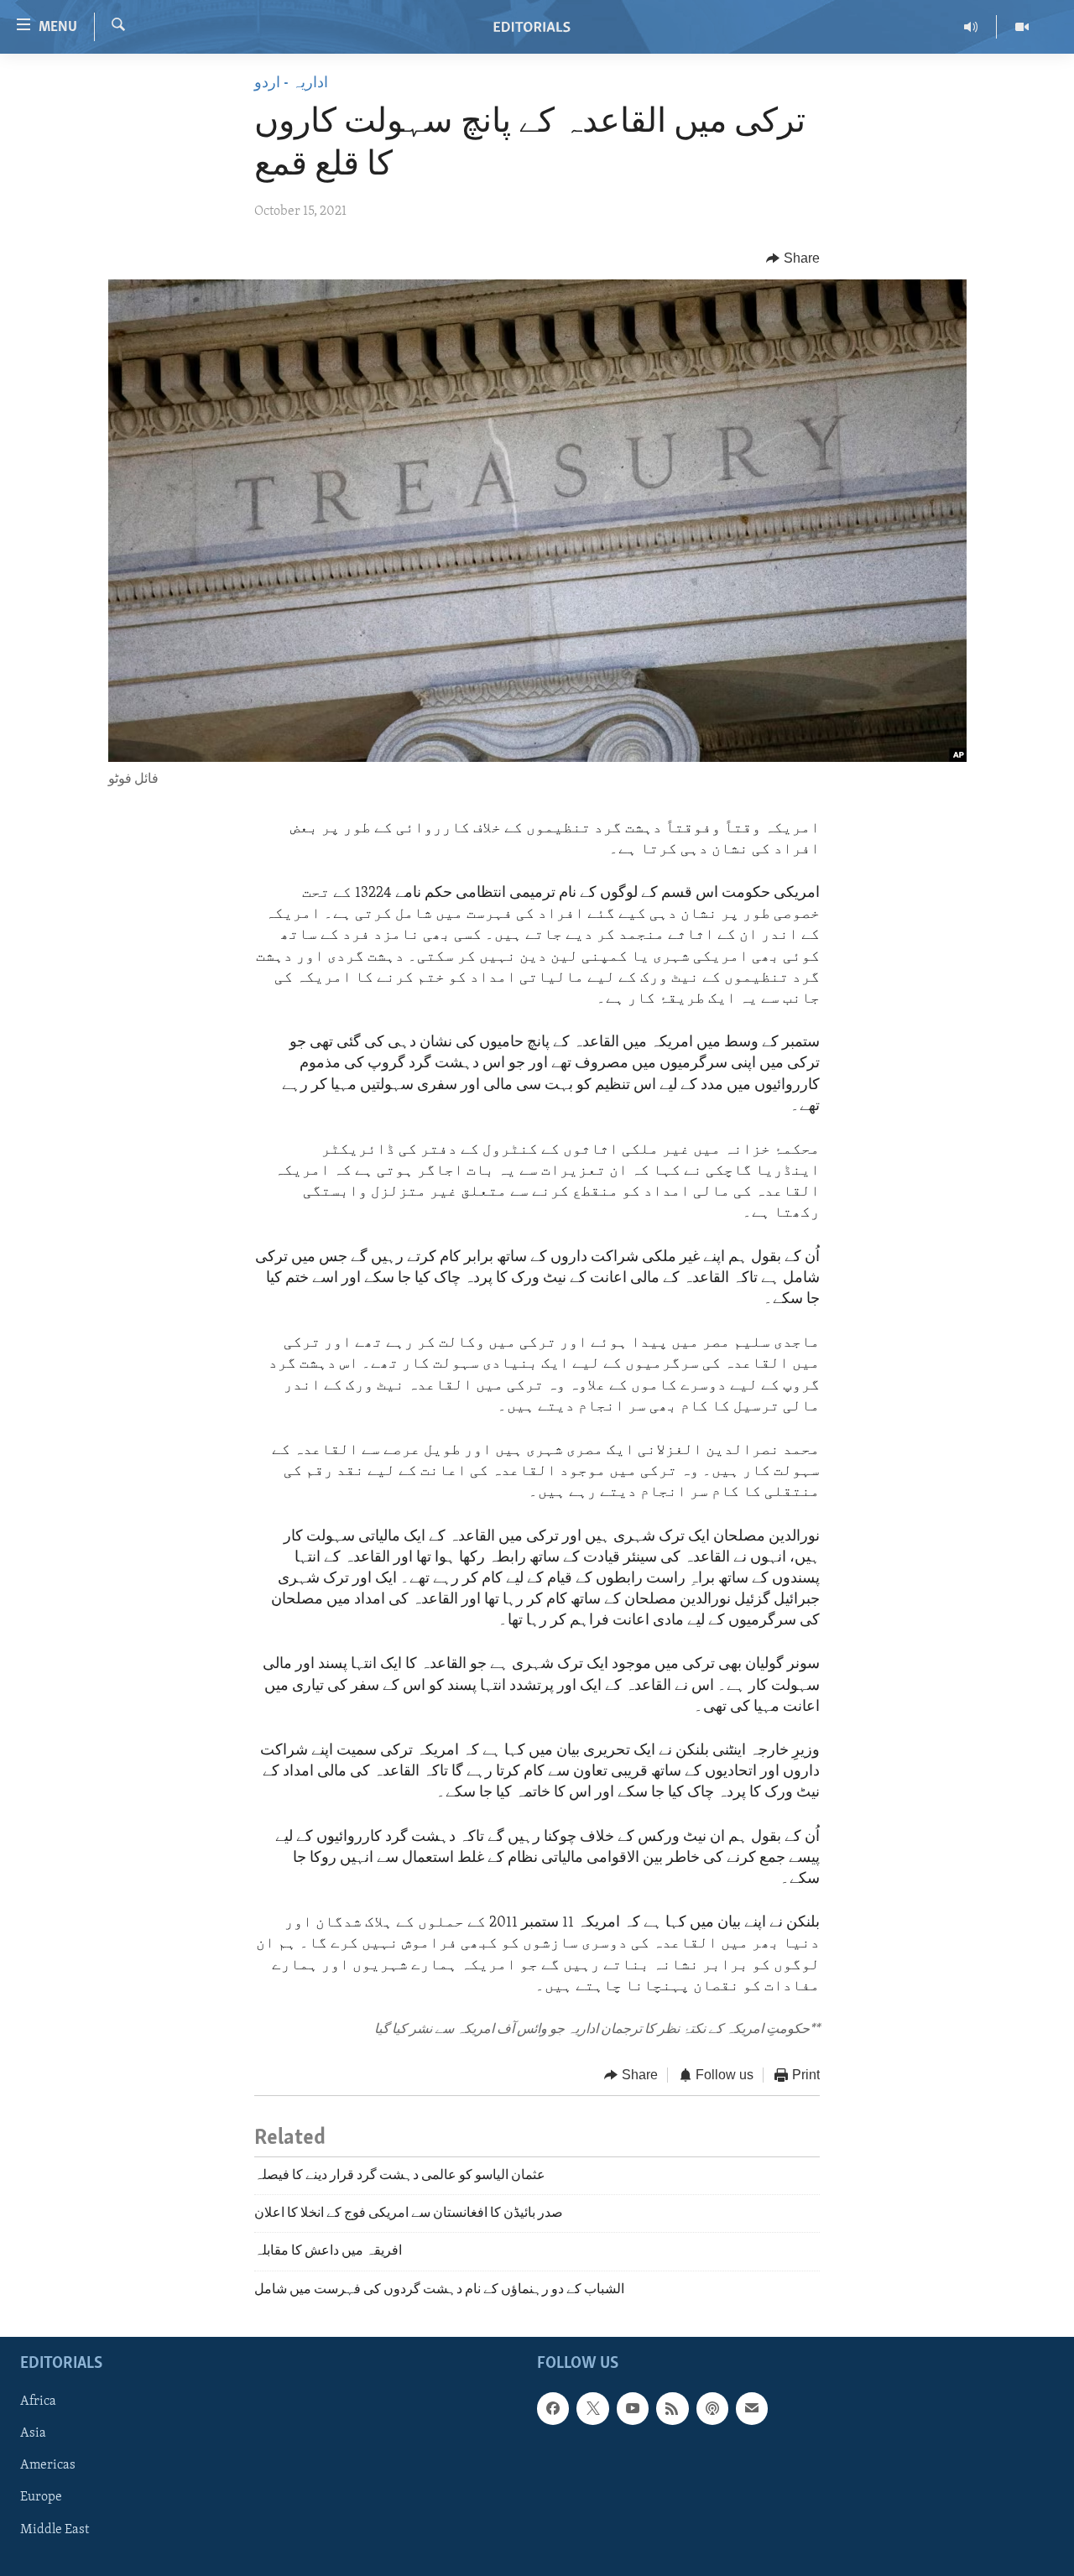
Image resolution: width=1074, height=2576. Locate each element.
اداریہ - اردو (291, 84)
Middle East (55, 2530)
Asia (33, 2434)
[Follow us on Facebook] (553, 2409)
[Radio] (971, 27)
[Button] (793, 258)
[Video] (1022, 27)
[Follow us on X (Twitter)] (592, 2409)
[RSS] (672, 2409)
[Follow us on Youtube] (633, 2409)
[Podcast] (712, 2409)
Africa (38, 2402)
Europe (41, 2498)
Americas (48, 2466)
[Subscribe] (752, 2409)
